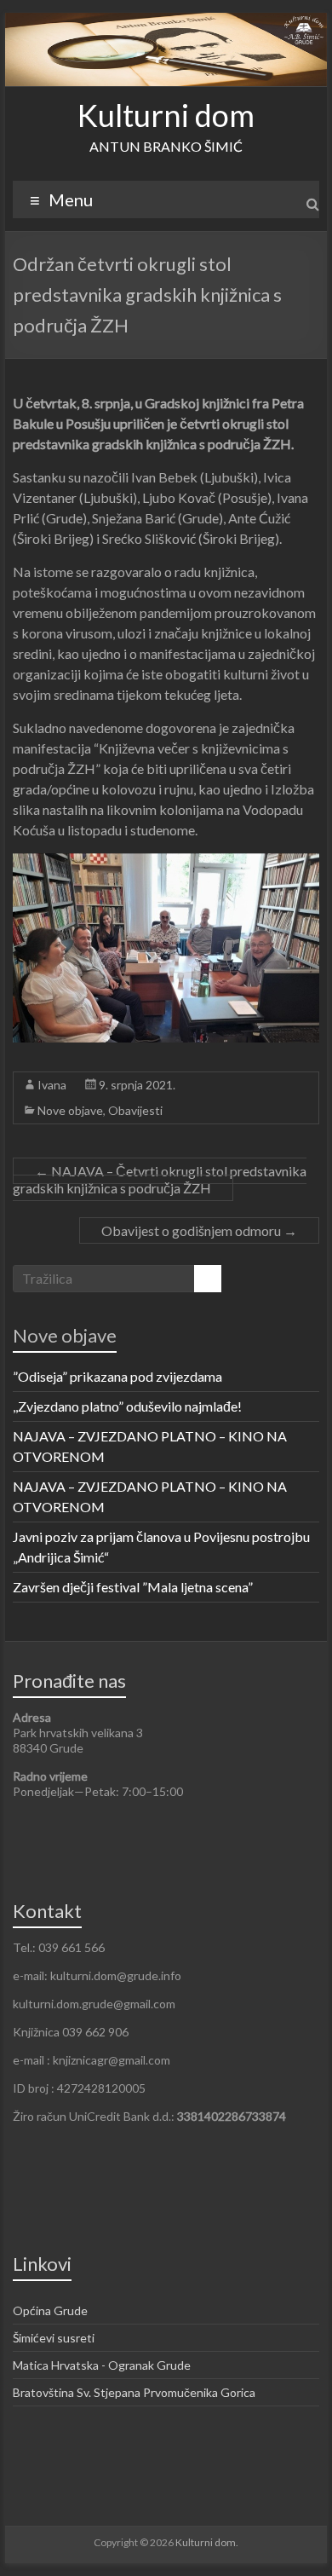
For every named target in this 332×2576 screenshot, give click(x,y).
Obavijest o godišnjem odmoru (199, 1230)
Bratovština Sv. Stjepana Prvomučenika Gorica (134, 2392)
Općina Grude (50, 2310)
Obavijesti (135, 1110)
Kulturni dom (166, 115)
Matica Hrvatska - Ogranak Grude (102, 2365)
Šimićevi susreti (54, 2338)
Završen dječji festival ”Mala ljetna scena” (133, 1587)
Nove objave (70, 1110)
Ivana (52, 1085)
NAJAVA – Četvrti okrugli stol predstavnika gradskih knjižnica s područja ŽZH (160, 1179)
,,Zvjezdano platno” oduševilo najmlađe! (127, 1406)
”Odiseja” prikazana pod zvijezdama (117, 1376)
